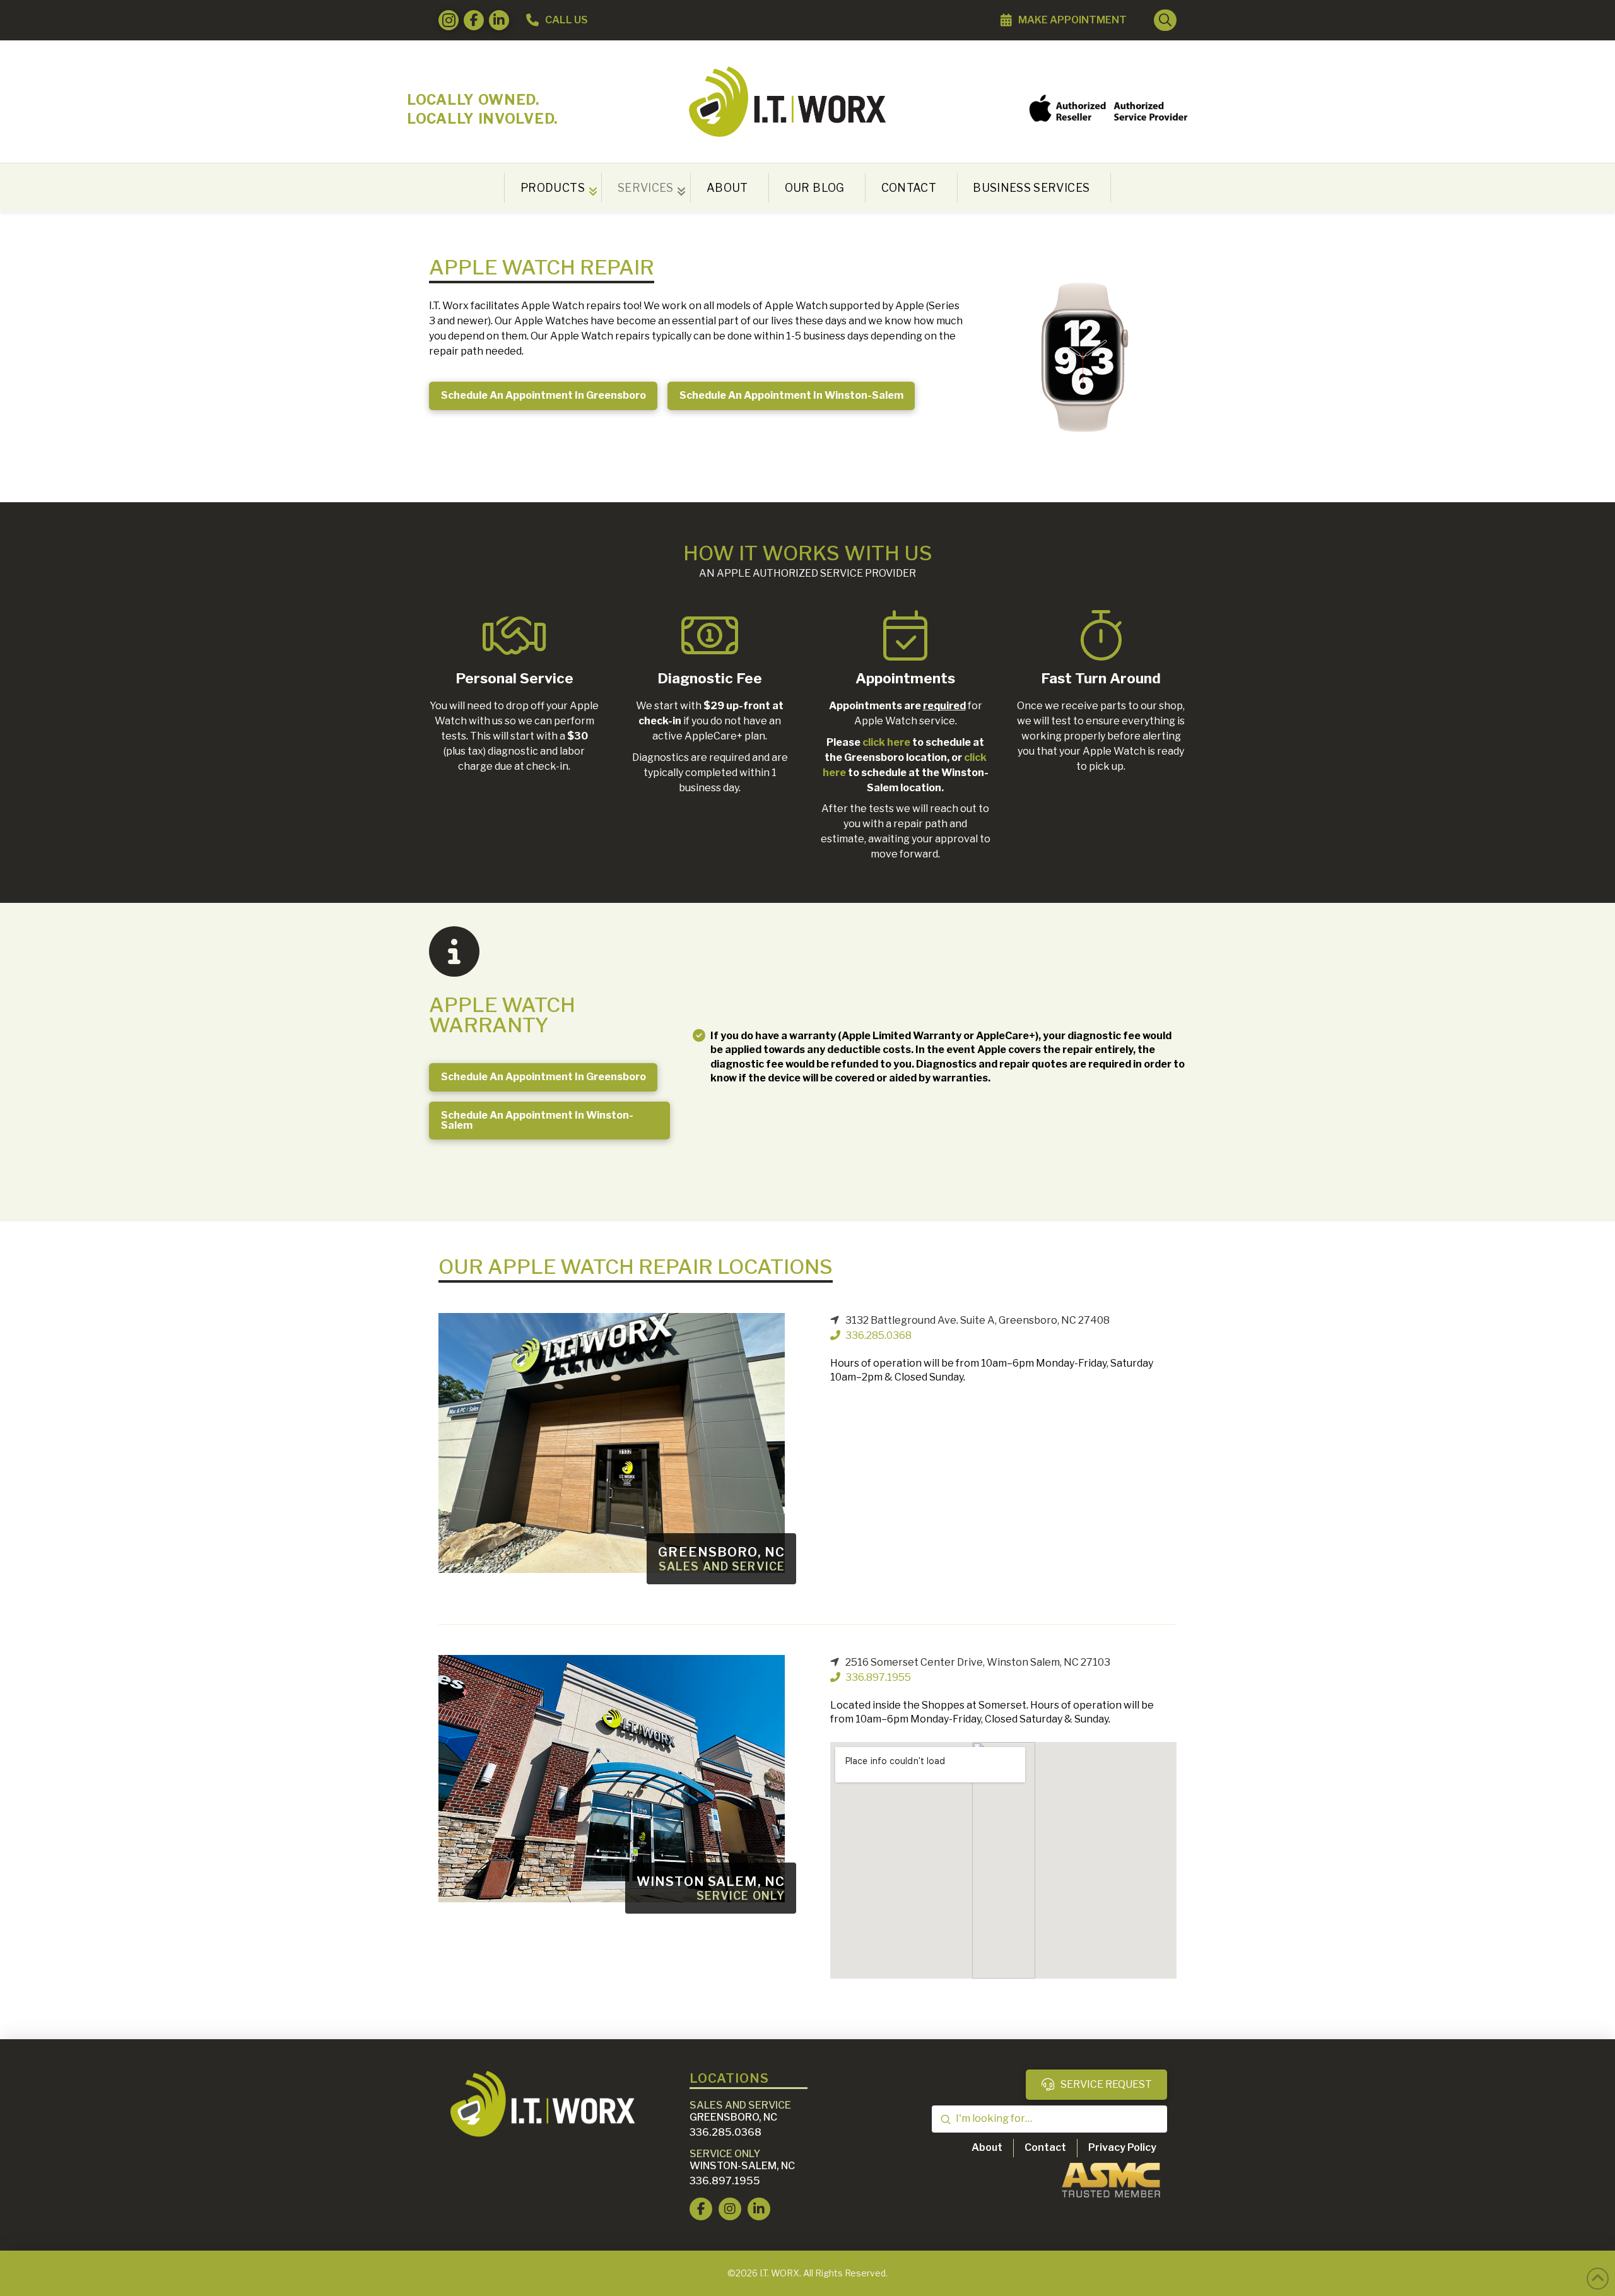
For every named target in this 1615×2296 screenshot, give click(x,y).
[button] (1165, 20)
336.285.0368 (878, 1335)
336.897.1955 (878, 1677)
